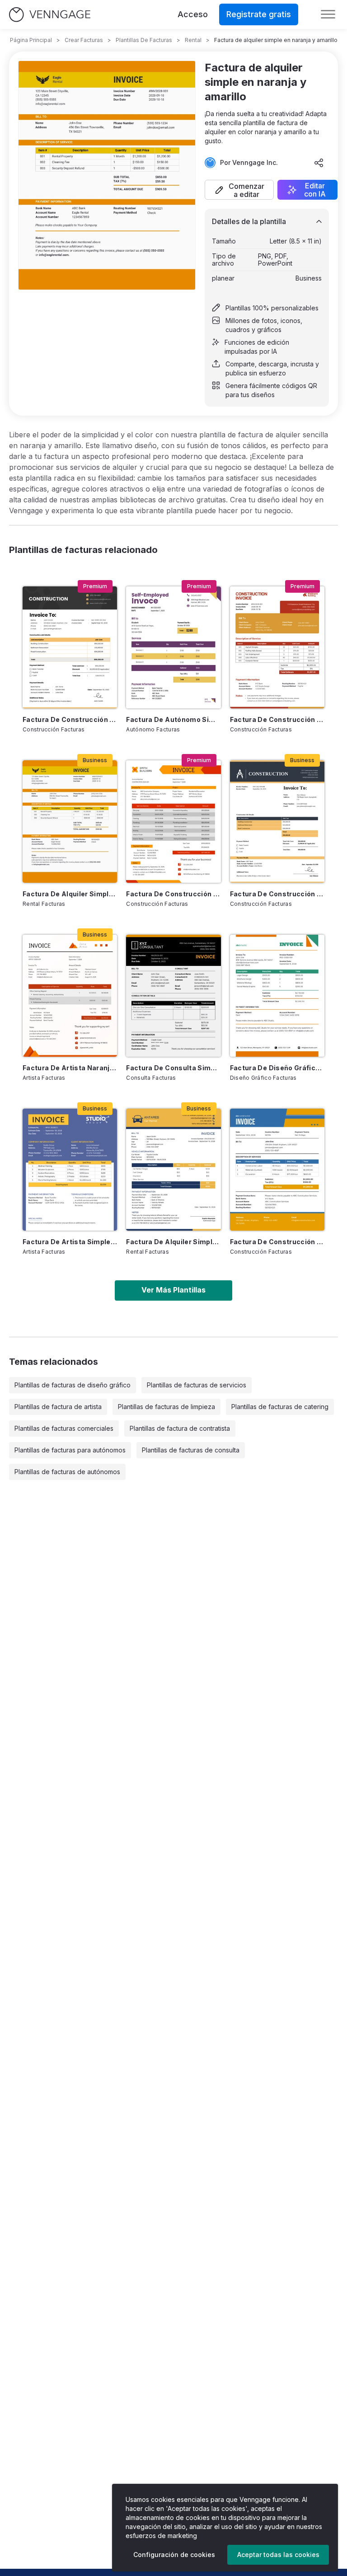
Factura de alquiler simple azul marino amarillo (173, 1242)
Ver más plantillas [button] (173, 1290)
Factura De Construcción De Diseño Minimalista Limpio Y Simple (277, 894)
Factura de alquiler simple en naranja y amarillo (70, 894)
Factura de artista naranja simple (70, 1068)
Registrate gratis (259, 14)
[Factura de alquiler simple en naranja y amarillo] (70, 821)
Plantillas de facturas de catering (280, 1407)
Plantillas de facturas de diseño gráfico (73, 1385)
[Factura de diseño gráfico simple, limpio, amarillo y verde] (277, 996)
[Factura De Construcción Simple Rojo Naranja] (277, 647)
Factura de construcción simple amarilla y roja (173, 894)
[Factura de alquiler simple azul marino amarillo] (173, 1170)
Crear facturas (84, 40)
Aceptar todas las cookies (278, 2555)
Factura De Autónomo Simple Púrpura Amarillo (173, 719)
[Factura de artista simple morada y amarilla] (70, 1170)
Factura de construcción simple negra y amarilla (70, 719)
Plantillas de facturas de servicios (197, 1385)
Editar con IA (315, 190)
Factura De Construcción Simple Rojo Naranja (277, 719)
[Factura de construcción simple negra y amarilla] (70, 647)
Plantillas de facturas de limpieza (166, 1407)
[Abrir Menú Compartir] (319, 163)
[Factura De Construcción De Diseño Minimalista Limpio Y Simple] (277, 821)
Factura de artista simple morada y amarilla (70, 1242)
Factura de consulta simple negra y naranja (173, 1068)
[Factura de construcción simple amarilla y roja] (173, 821)
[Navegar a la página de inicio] (50, 15)
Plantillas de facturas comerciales (64, 1428)
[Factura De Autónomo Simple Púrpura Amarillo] (173, 647)
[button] (239, 190)
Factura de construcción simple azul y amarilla (277, 1242)
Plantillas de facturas (144, 40)
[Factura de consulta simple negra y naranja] (173, 996)
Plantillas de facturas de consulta (191, 1450)
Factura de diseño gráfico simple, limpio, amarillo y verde (277, 1068)
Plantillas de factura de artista (58, 1407)
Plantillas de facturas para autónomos (70, 1450)
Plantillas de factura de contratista (180, 1428)
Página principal (31, 40)
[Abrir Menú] (328, 14)
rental (193, 40)
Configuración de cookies (174, 2555)
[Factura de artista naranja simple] (70, 996)
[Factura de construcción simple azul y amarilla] (277, 1170)
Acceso (193, 14)
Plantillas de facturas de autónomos (67, 1472)
